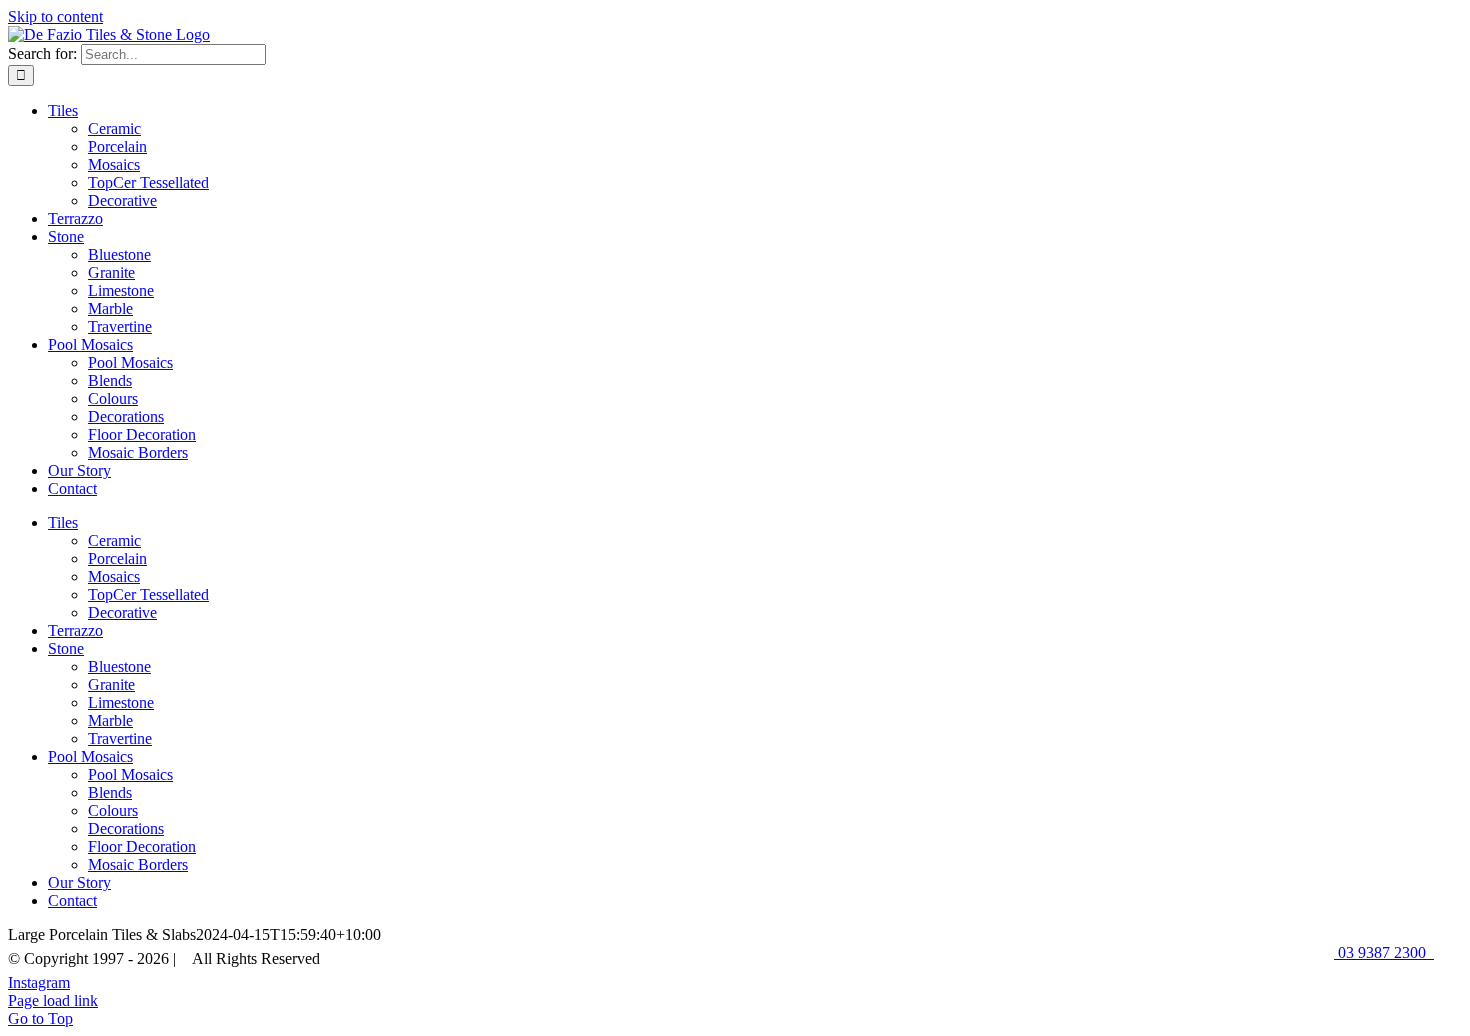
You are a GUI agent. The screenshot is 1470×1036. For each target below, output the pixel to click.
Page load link (53, 1000)
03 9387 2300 (1384, 952)
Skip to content (55, 16)
